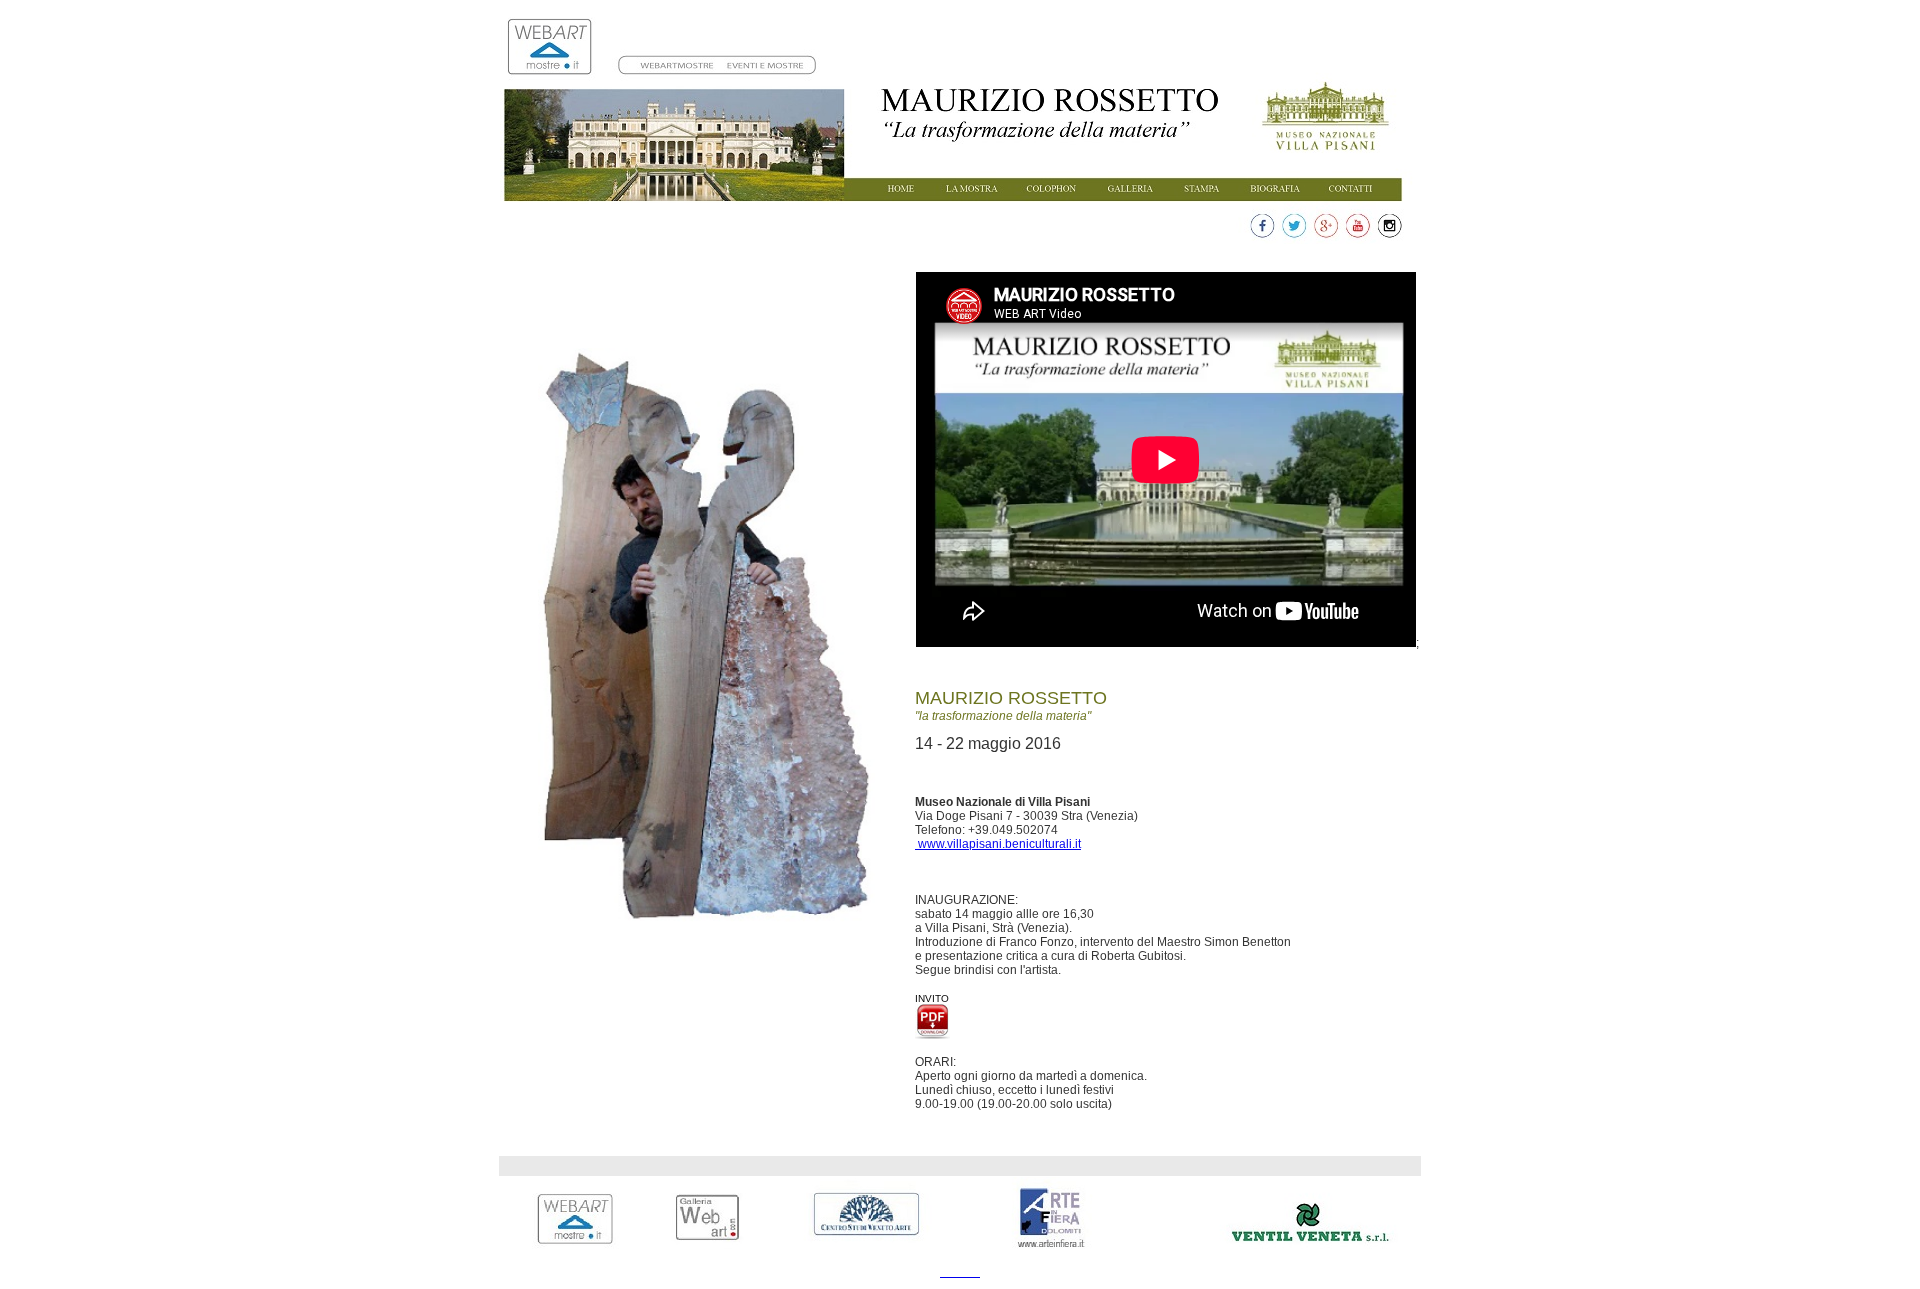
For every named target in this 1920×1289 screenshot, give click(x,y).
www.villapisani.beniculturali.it (998, 844)
